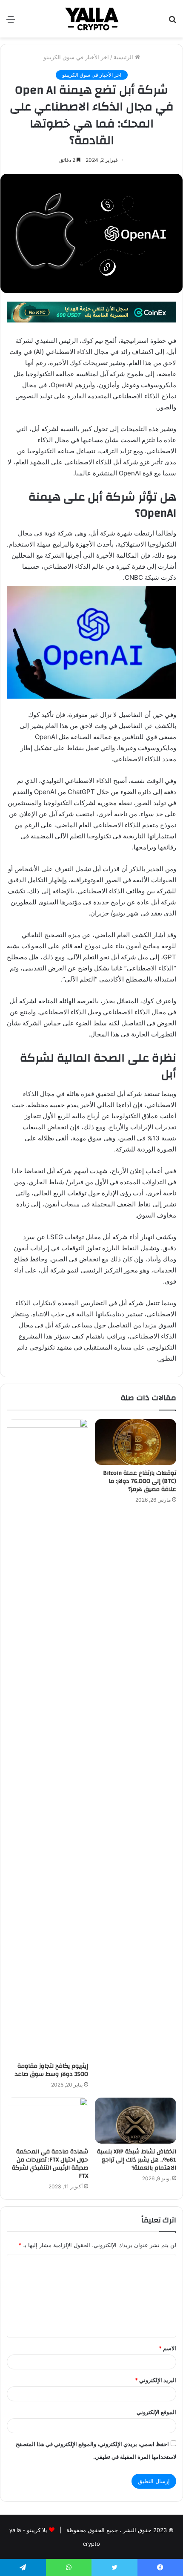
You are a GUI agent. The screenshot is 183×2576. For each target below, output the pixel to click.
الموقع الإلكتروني (156, 2412)
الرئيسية (124, 57)
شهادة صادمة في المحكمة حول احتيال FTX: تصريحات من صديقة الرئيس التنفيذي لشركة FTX (50, 2164)
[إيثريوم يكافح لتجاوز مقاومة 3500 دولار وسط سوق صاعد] (47, 1738)
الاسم (167, 2348)
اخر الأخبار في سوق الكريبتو (76, 57)
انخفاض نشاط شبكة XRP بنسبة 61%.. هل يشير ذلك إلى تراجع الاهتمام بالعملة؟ (137, 2160)
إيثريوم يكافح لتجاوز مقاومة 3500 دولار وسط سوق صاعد (51, 2070)
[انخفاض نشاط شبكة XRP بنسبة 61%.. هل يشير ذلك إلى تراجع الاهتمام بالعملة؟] (136, 2121)
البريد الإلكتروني (156, 2380)
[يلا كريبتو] (91, 19)
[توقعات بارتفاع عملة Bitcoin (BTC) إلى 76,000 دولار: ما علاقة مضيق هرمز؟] (136, 1442)
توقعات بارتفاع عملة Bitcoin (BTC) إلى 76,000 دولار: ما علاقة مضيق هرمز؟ (140, 1481)
